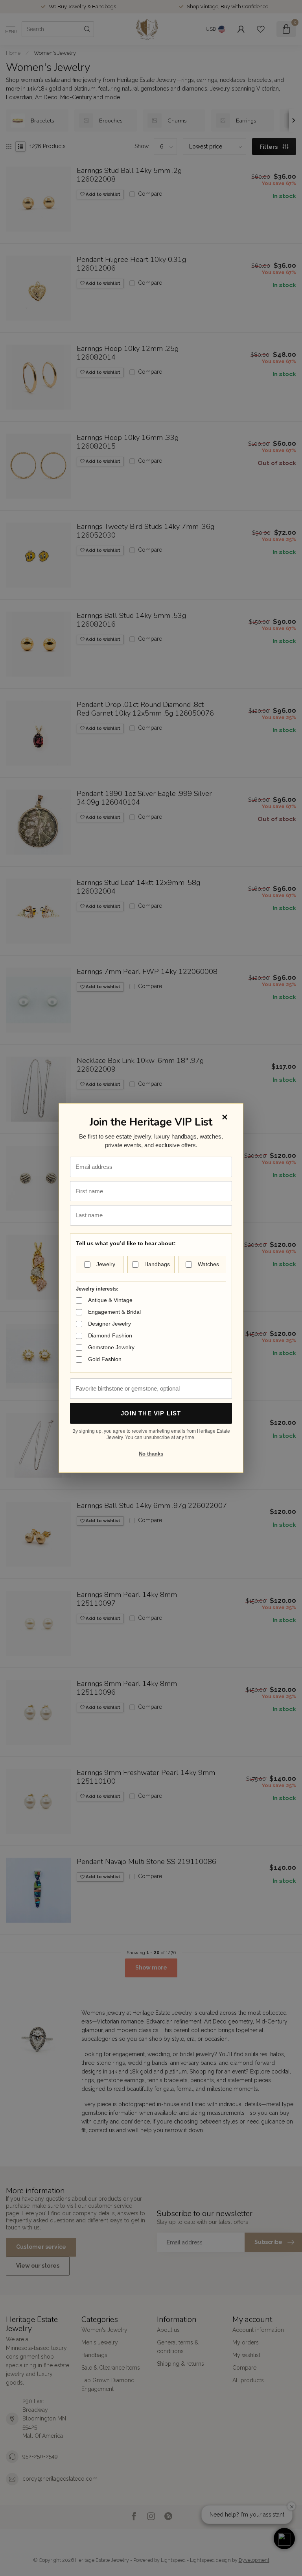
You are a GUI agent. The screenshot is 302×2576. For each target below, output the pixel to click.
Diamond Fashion (110, 1335)
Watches (208, 1264)
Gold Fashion (105, 1359)
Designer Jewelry (110, 1324)
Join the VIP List (151, 1413)
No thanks (151, 1454)
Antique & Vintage (110, 1300)
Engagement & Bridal (114, 1312)
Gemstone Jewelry (111, 1347)
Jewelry (106, 1264)
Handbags (157, 1264)
